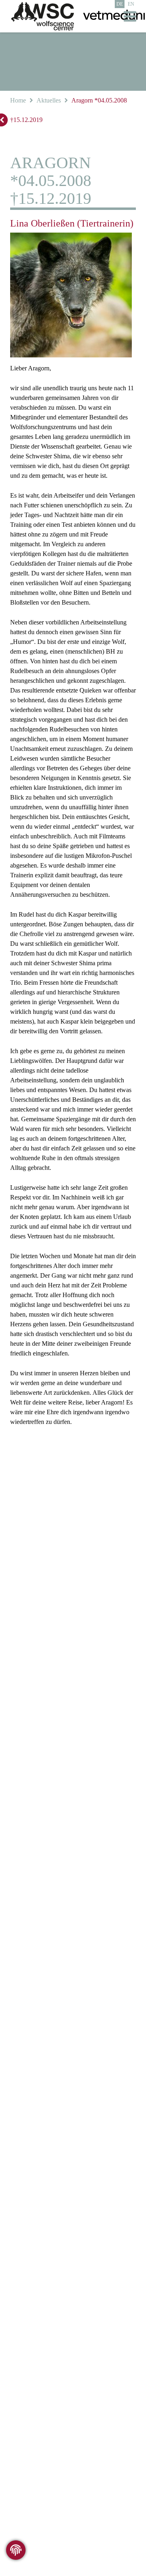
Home (18, 100)
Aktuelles (48, 100)
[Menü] (130, 16)
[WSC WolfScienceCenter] (43, 16)
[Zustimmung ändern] (16, 2550)
